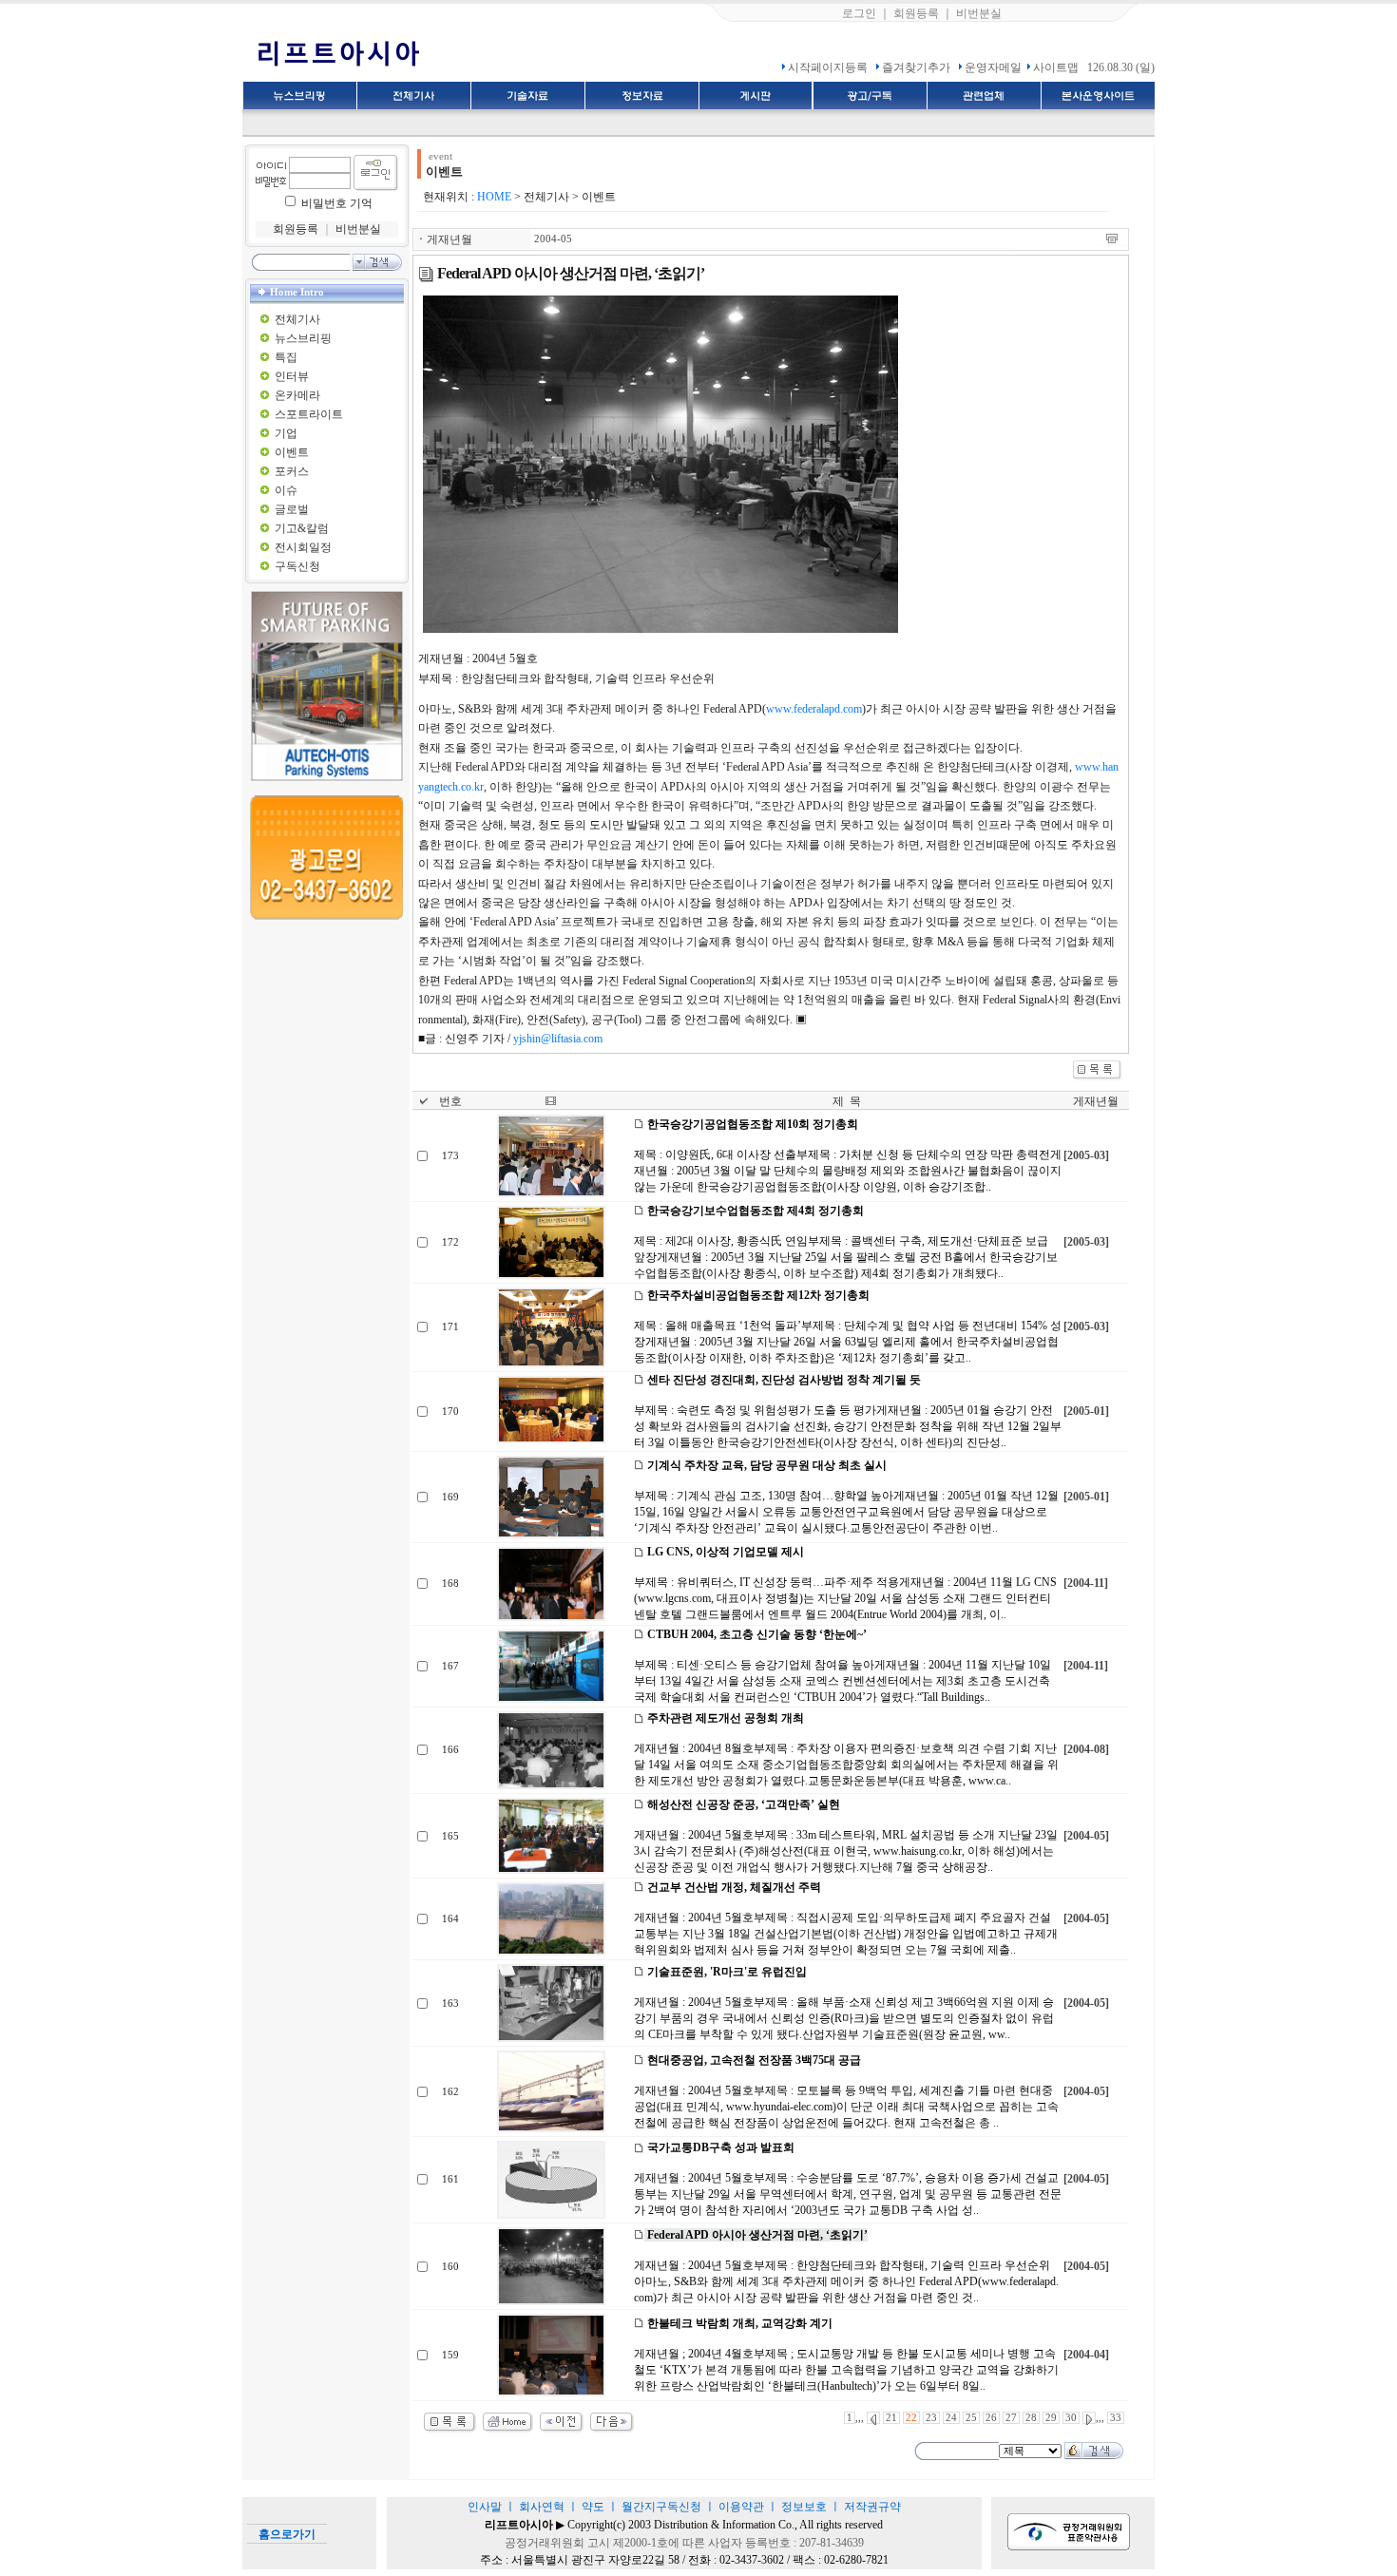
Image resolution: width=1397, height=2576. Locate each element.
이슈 (286, 490)
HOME (494, 197)
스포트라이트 (309, 414)
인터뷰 (292, 376)
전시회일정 (303, 547)
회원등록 (916, 13)
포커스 (292, 471)
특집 (286, 357)
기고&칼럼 (302, 528)
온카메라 (297, 395)
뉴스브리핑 (303, 338)
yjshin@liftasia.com (558, 1039)
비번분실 (979, 13)
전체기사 (297, 319)
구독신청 (297, 566)
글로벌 (292, 509)
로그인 (859, 13)
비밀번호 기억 (337, 203)
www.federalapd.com (814, 709)
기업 (286, 433)
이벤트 (292, 452)
